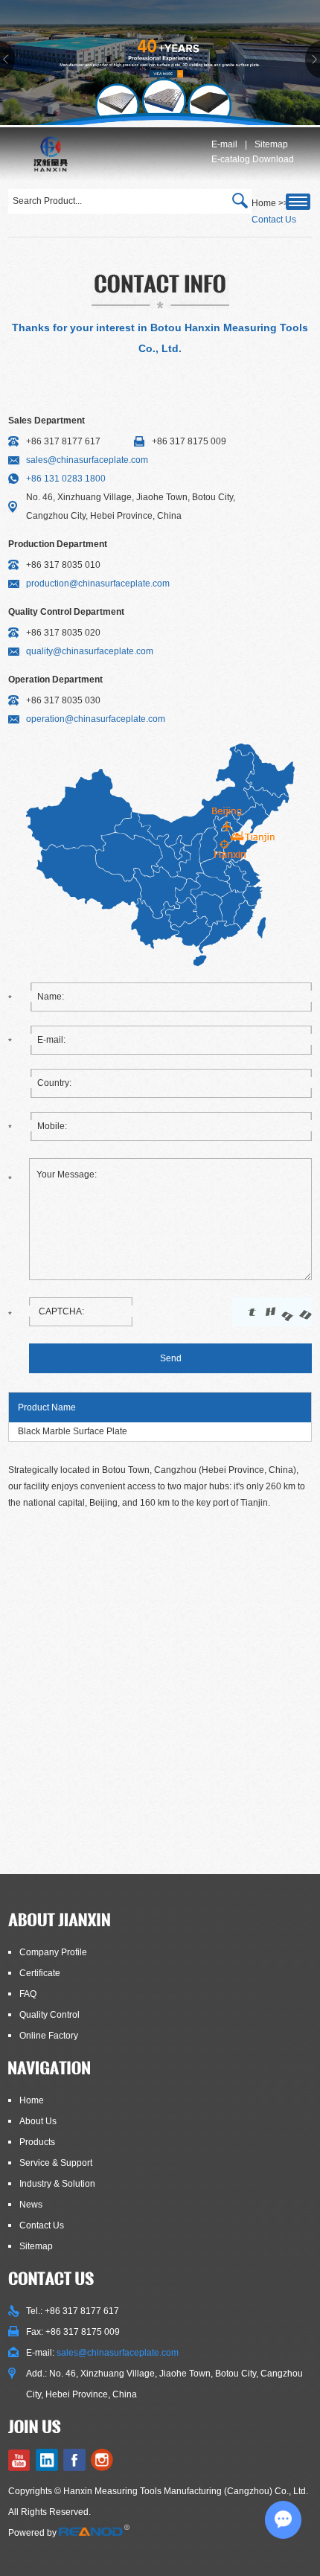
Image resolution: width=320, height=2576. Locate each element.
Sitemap (271, 144)
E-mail (224, 144)
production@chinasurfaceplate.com (98, 584)
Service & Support (56, 2163)
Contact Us (42, 2225)
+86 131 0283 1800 (66, 479)
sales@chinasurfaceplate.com (87, 460)
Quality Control (49, 2015)
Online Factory (49, 2036)
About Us (38, 2121)
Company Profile (53, 1952)
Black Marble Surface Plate (73, 1431)
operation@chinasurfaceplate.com (96, 719)
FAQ (28, 1994)
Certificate (40, 1973)
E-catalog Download (253, 159)
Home (32, 2100)
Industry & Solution (57, 2184)
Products (37, 2142)
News (31, 2205)
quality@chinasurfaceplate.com (90, 651)
